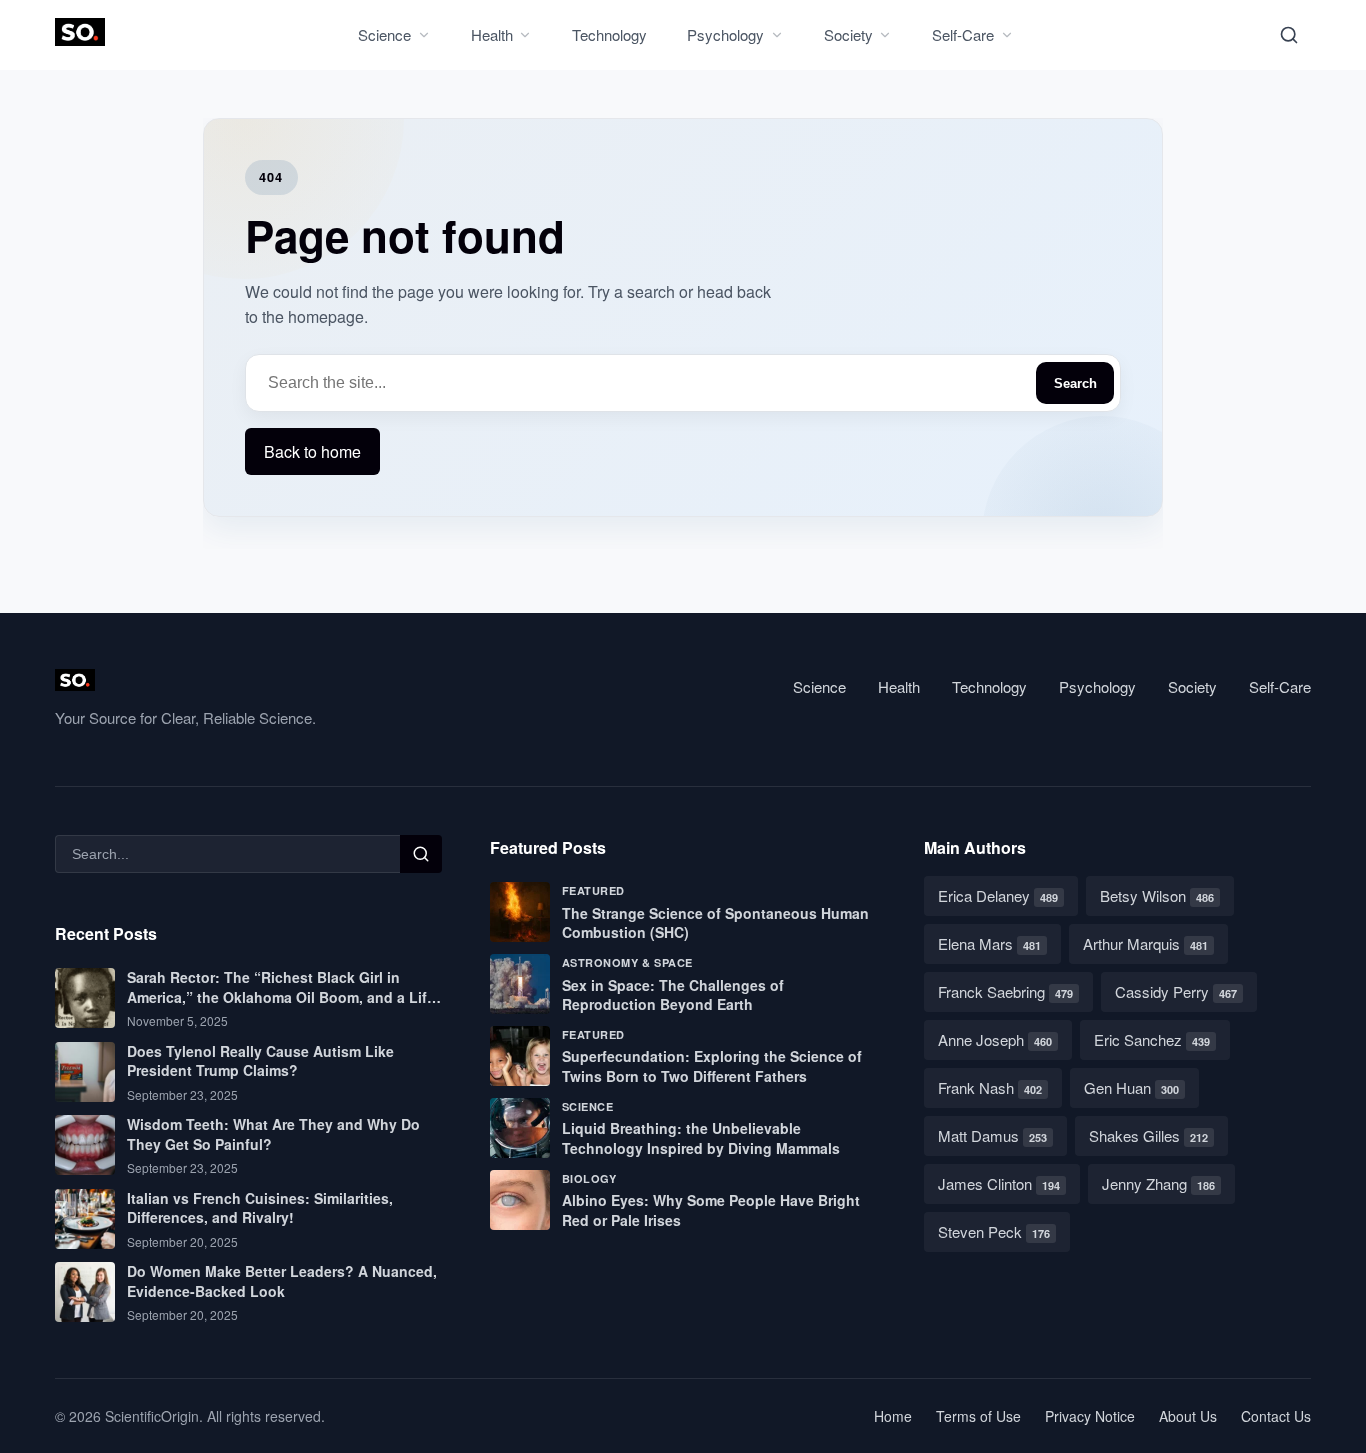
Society (848, 34)
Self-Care (963, 34)
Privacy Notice (1090, 1416)
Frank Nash (990, 1087)
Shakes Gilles (1148, 1135)
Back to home (312, 451)
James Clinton (999, 1183)
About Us (1188, 1416)
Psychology (725, 34)
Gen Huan (1131, 1087)
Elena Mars (989, 943)
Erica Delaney (998, 895)
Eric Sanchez (1152, 1039)
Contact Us (1276, 1416)
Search (1075, 383)
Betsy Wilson (1157, 895)
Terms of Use (978, 1416)
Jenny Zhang (1158, 1183)
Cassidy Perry (1176, 991)
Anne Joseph (995, 1039)
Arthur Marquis (1145, 943)
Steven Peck (994, 1231)
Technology (609, 34)
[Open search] (1289, 35)
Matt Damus (992, 1135)
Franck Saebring (1005, 991)
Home (893, 1416)
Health (492, 34)
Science (384, 34)
